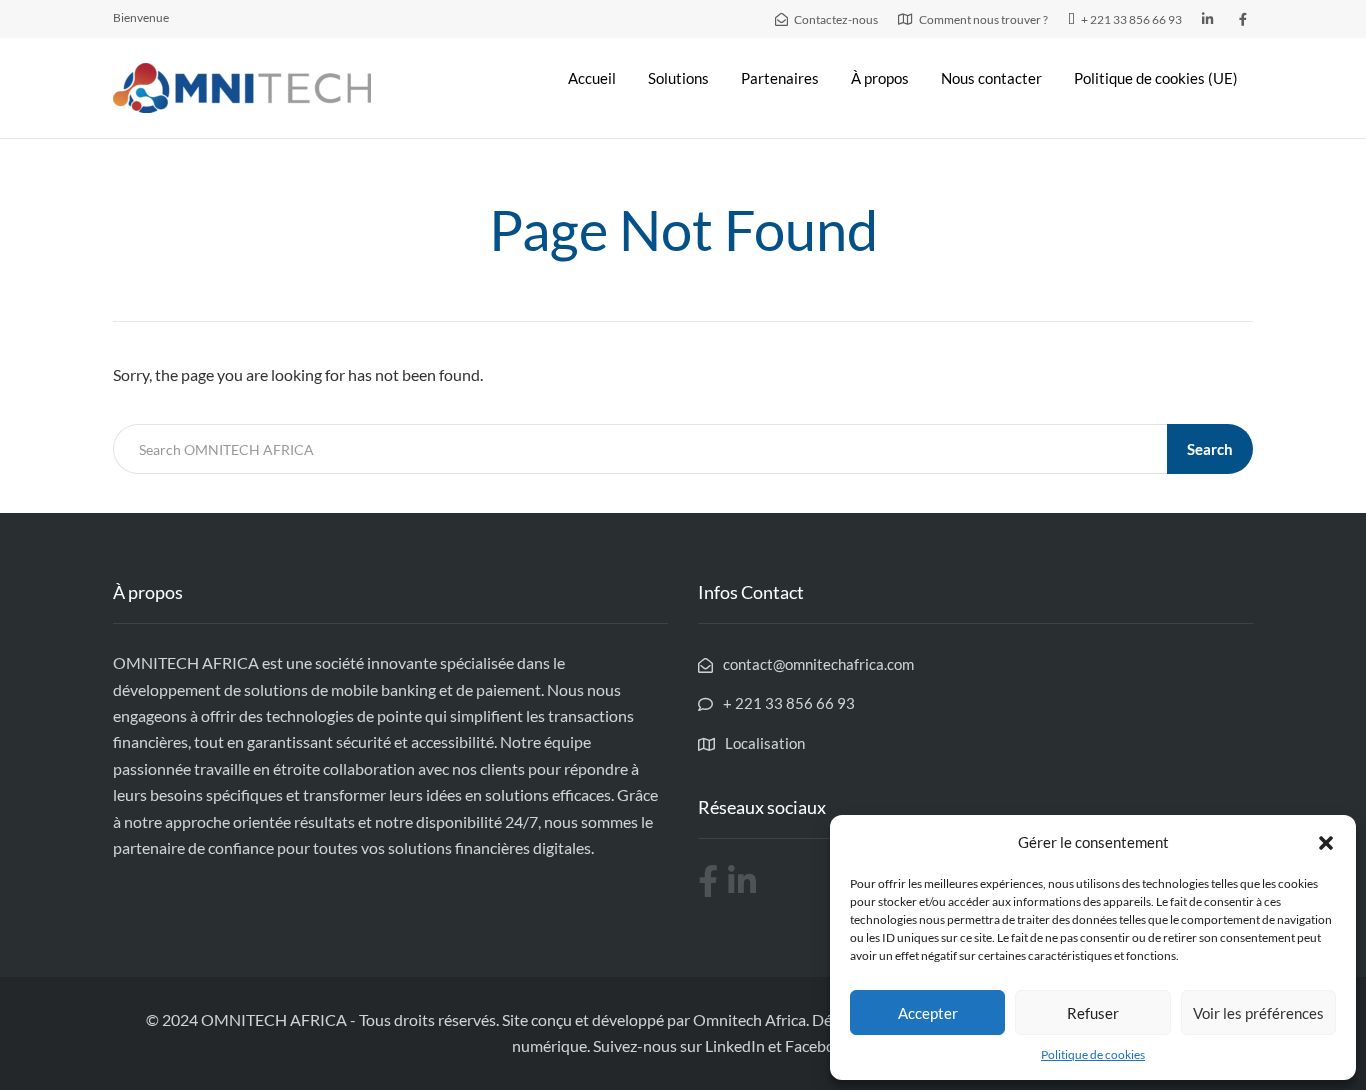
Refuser (1093, 1013)
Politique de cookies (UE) (1156, 78)
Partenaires (780, 78)
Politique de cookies (1093, 1054)
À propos (880, 78)
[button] (1326, 843)
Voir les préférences (1258, 1013)
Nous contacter (991, 78)
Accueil (592, 78)
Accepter (928, 1013)
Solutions (678, 78)
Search (1210, 449)
